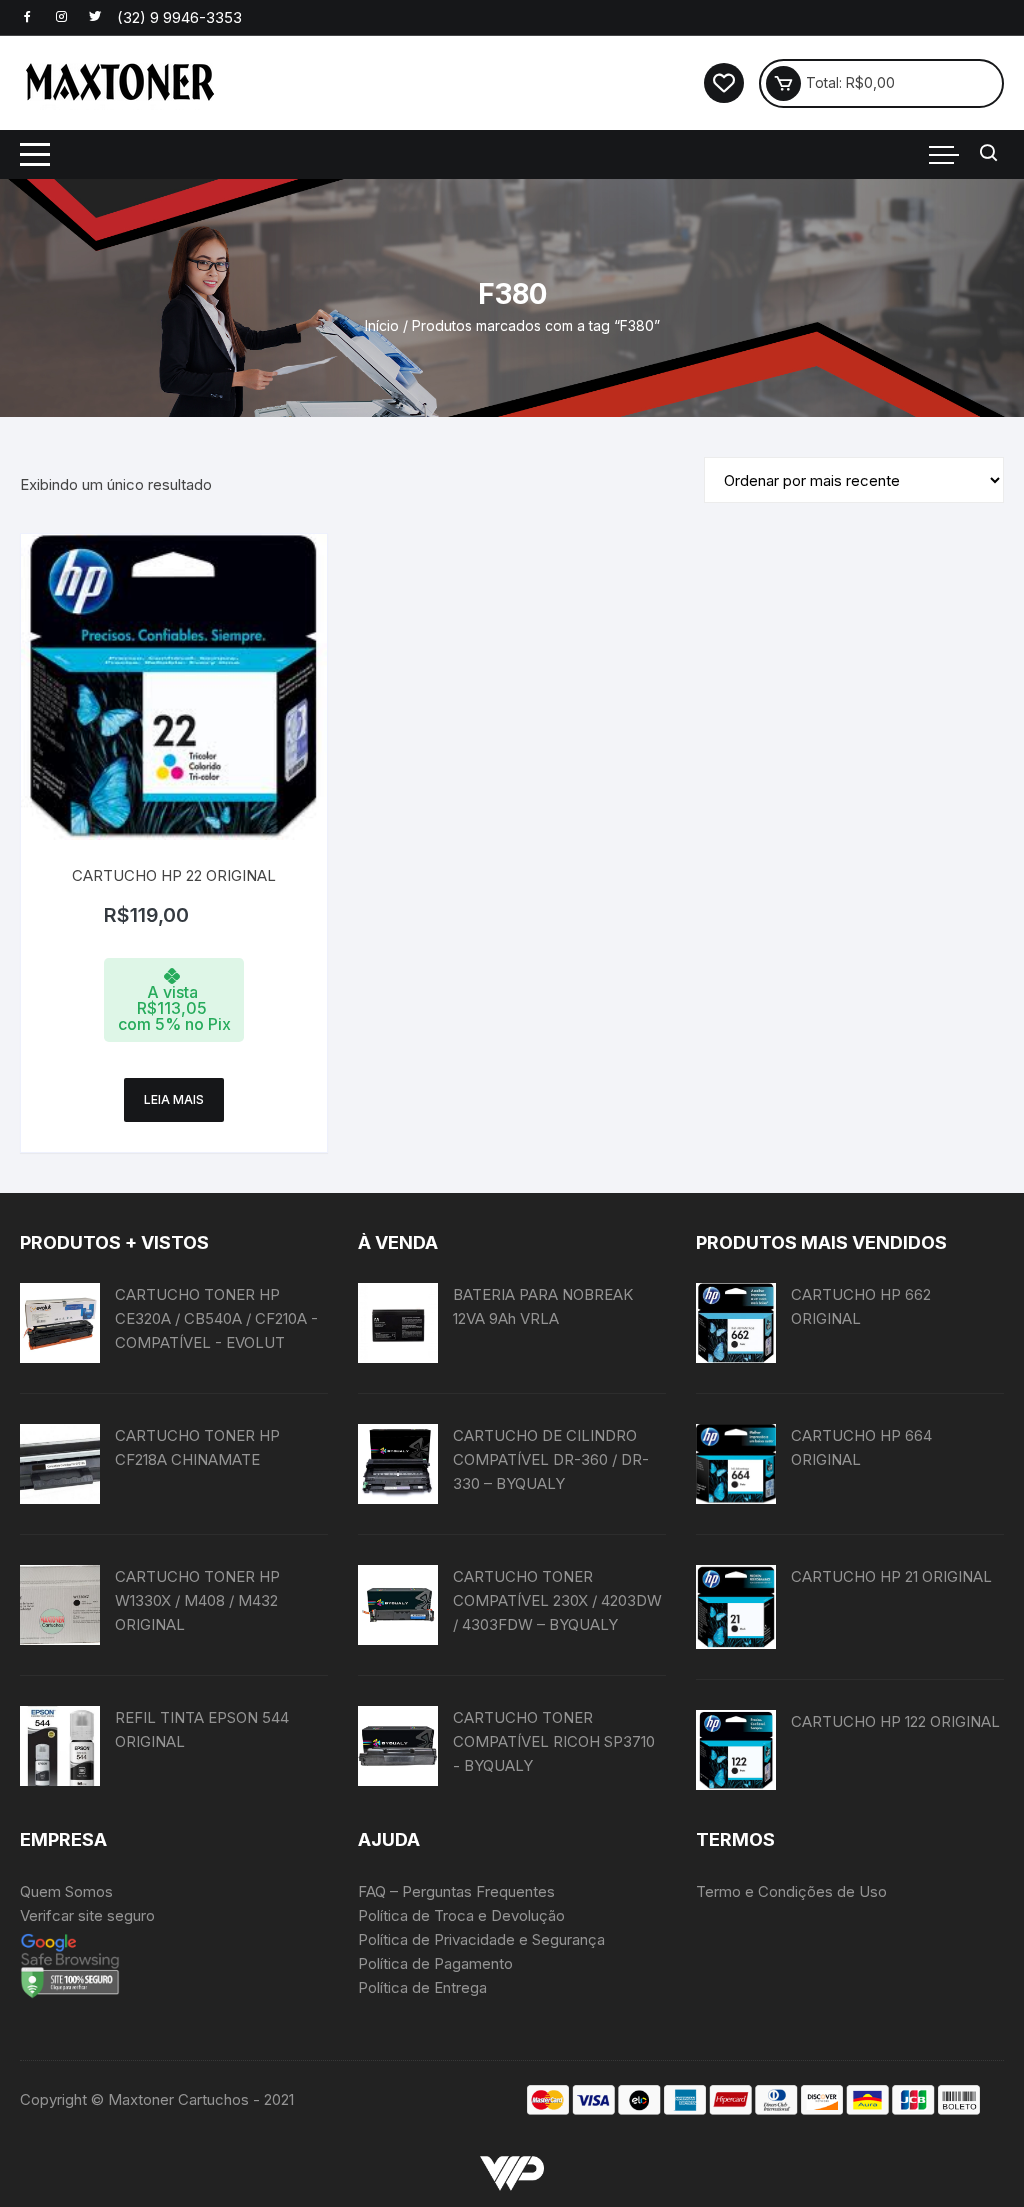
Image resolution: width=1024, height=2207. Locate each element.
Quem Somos (66, 1891)
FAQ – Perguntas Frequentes (456, 1891)
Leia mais (174, 1099)
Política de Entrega (422, 1987)
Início (382, 325)
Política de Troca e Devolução (461, 1915)
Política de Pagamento (435, 1963)
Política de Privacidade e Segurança (481, 1939)
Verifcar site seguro (87, 1915)
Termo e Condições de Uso (791, 1891)
